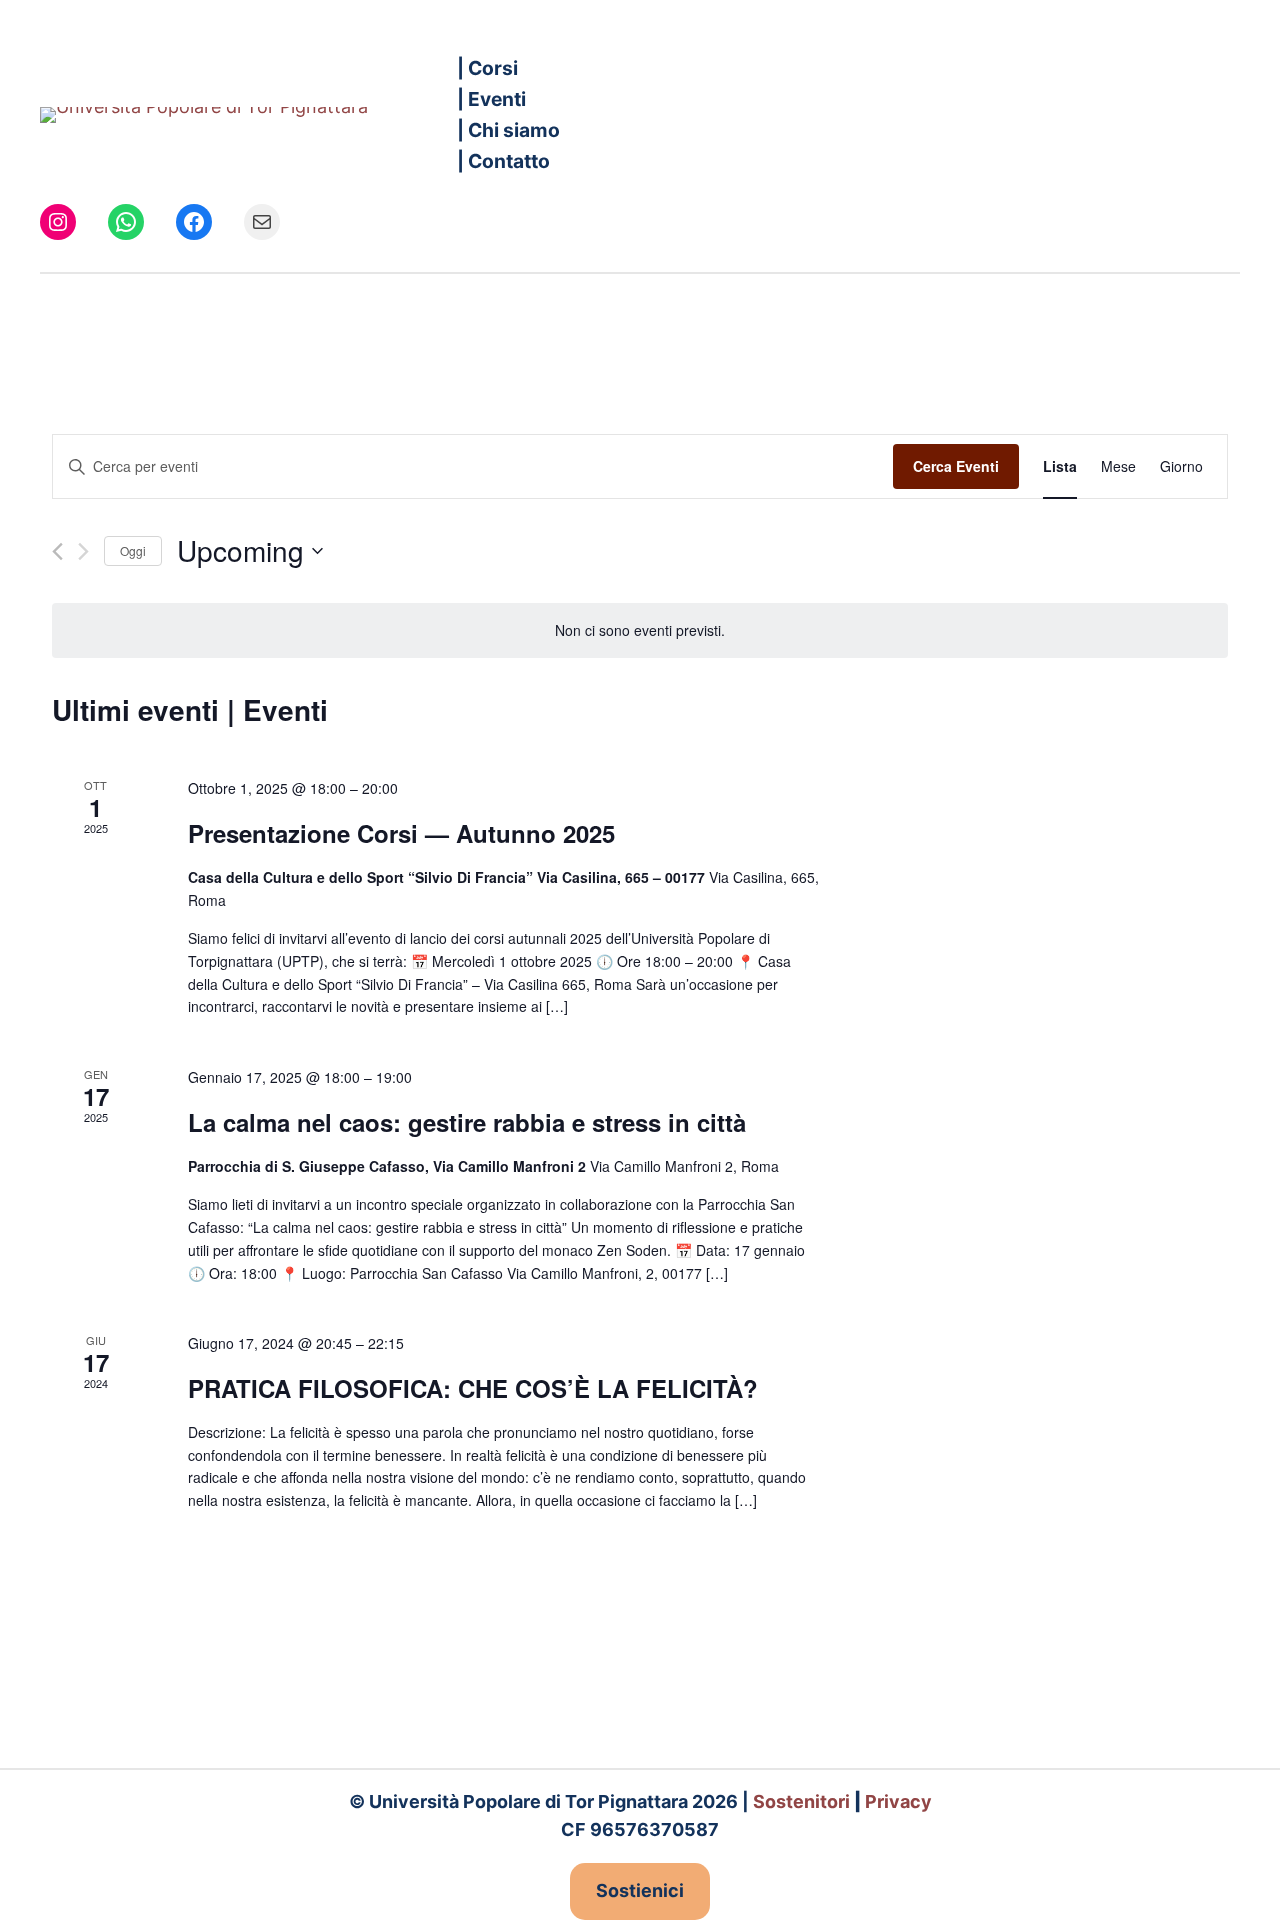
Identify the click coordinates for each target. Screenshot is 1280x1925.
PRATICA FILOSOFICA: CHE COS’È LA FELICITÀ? (473, 1388)
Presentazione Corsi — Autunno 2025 (401, 833)
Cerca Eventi (956, 466)
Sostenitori (801, 1801)
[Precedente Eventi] (57, 551)
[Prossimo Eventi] (83, 551)
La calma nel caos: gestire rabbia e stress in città (467, 1122)
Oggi (133, 550)
